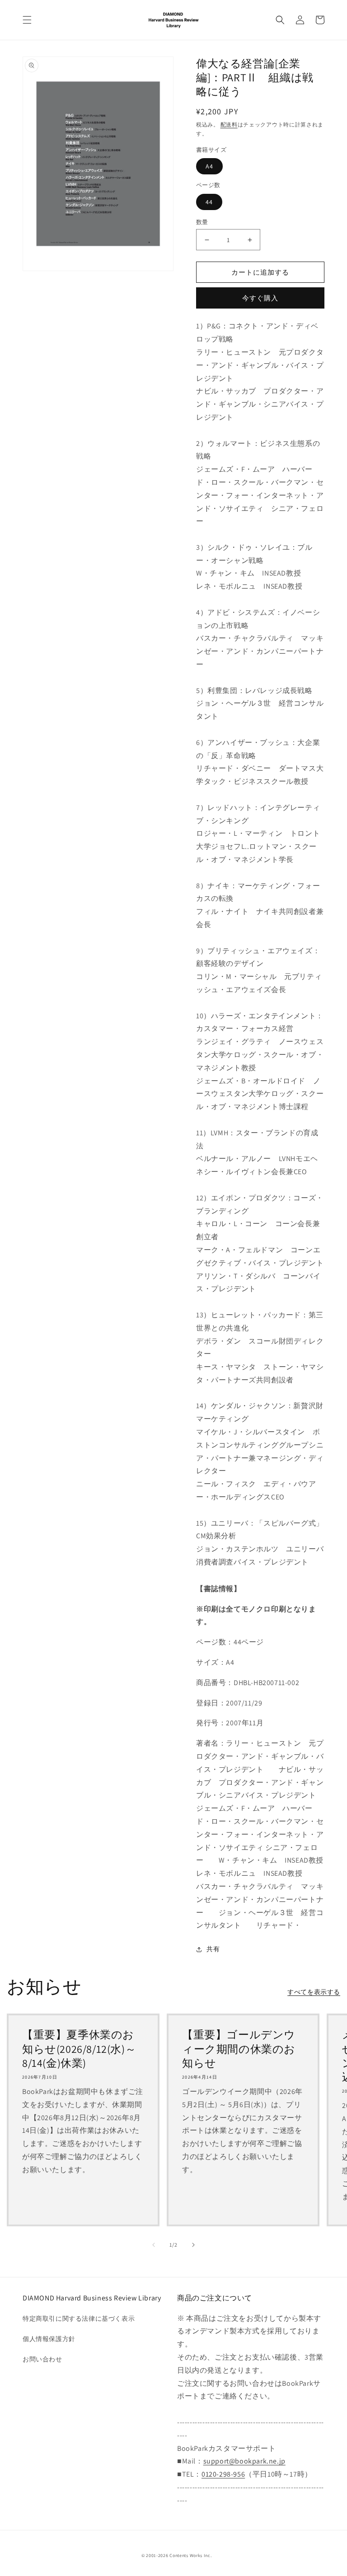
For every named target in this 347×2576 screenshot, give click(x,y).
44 (209, 202)
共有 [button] (213, 1949)
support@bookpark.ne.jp (244, 2461)
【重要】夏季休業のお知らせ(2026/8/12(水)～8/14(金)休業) (79, 2049)
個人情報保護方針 (49, 2339)
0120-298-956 (223, 2474)
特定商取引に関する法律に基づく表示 (79, 2318)
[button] (27, 20)
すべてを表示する (314, 1992)
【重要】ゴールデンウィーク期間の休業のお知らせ (239, 2049)
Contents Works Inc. (190, 2555)
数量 (202, 222)
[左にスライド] (154, 2245)
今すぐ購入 (260, 298)
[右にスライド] (193, 2245)
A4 (209, 166)
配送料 (229, 124)
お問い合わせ (42, 2359)
